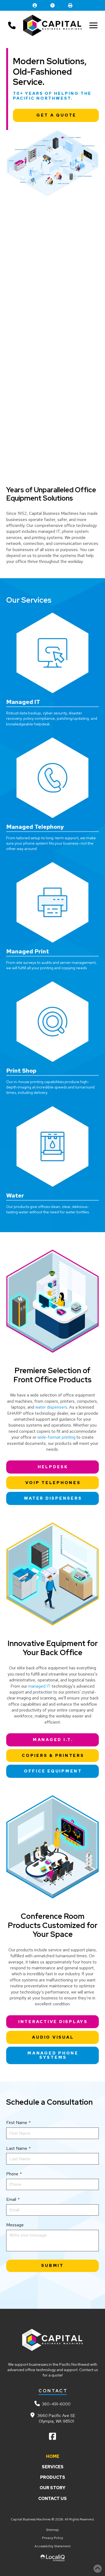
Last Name (19, 2148)
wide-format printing (56, 1437)
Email (13, 2199)
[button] (93, 26)
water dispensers (51, 1407)
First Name (19, 2123)
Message (15, 2225)
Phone (14, 2174)
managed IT (39, 1686)
